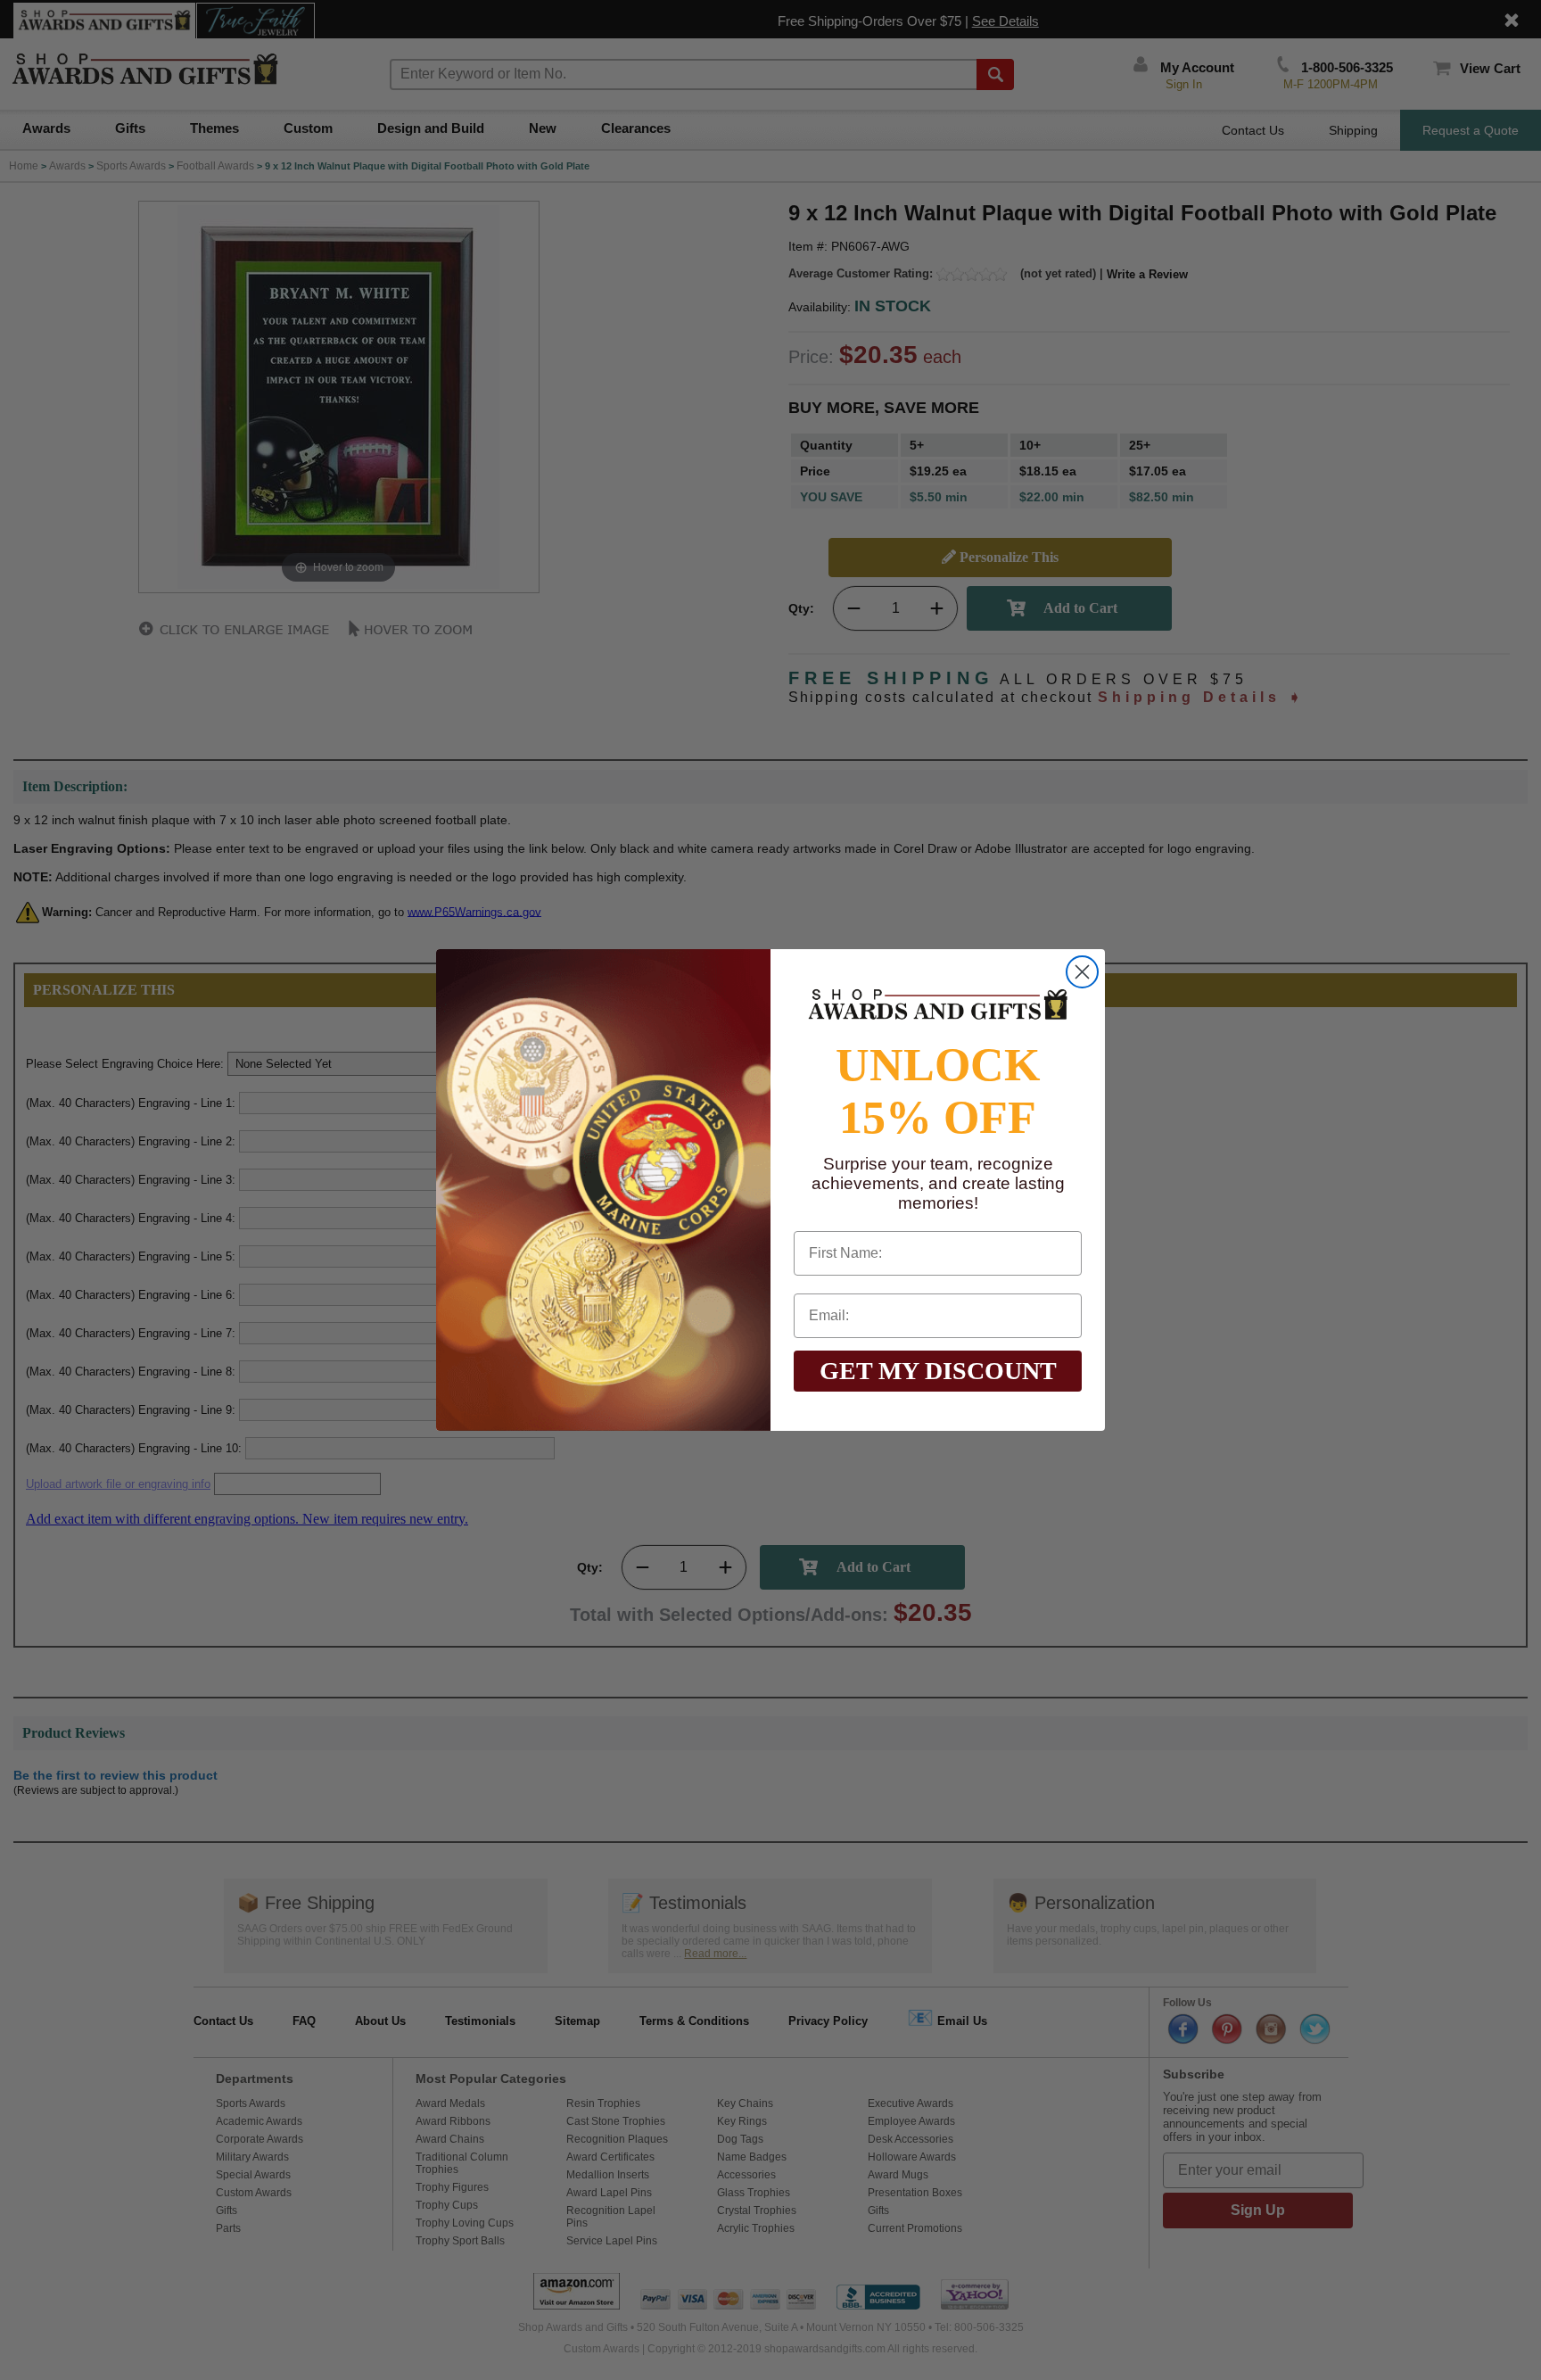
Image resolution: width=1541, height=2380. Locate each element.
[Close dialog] (1082, 972)
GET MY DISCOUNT (938, 1371)
